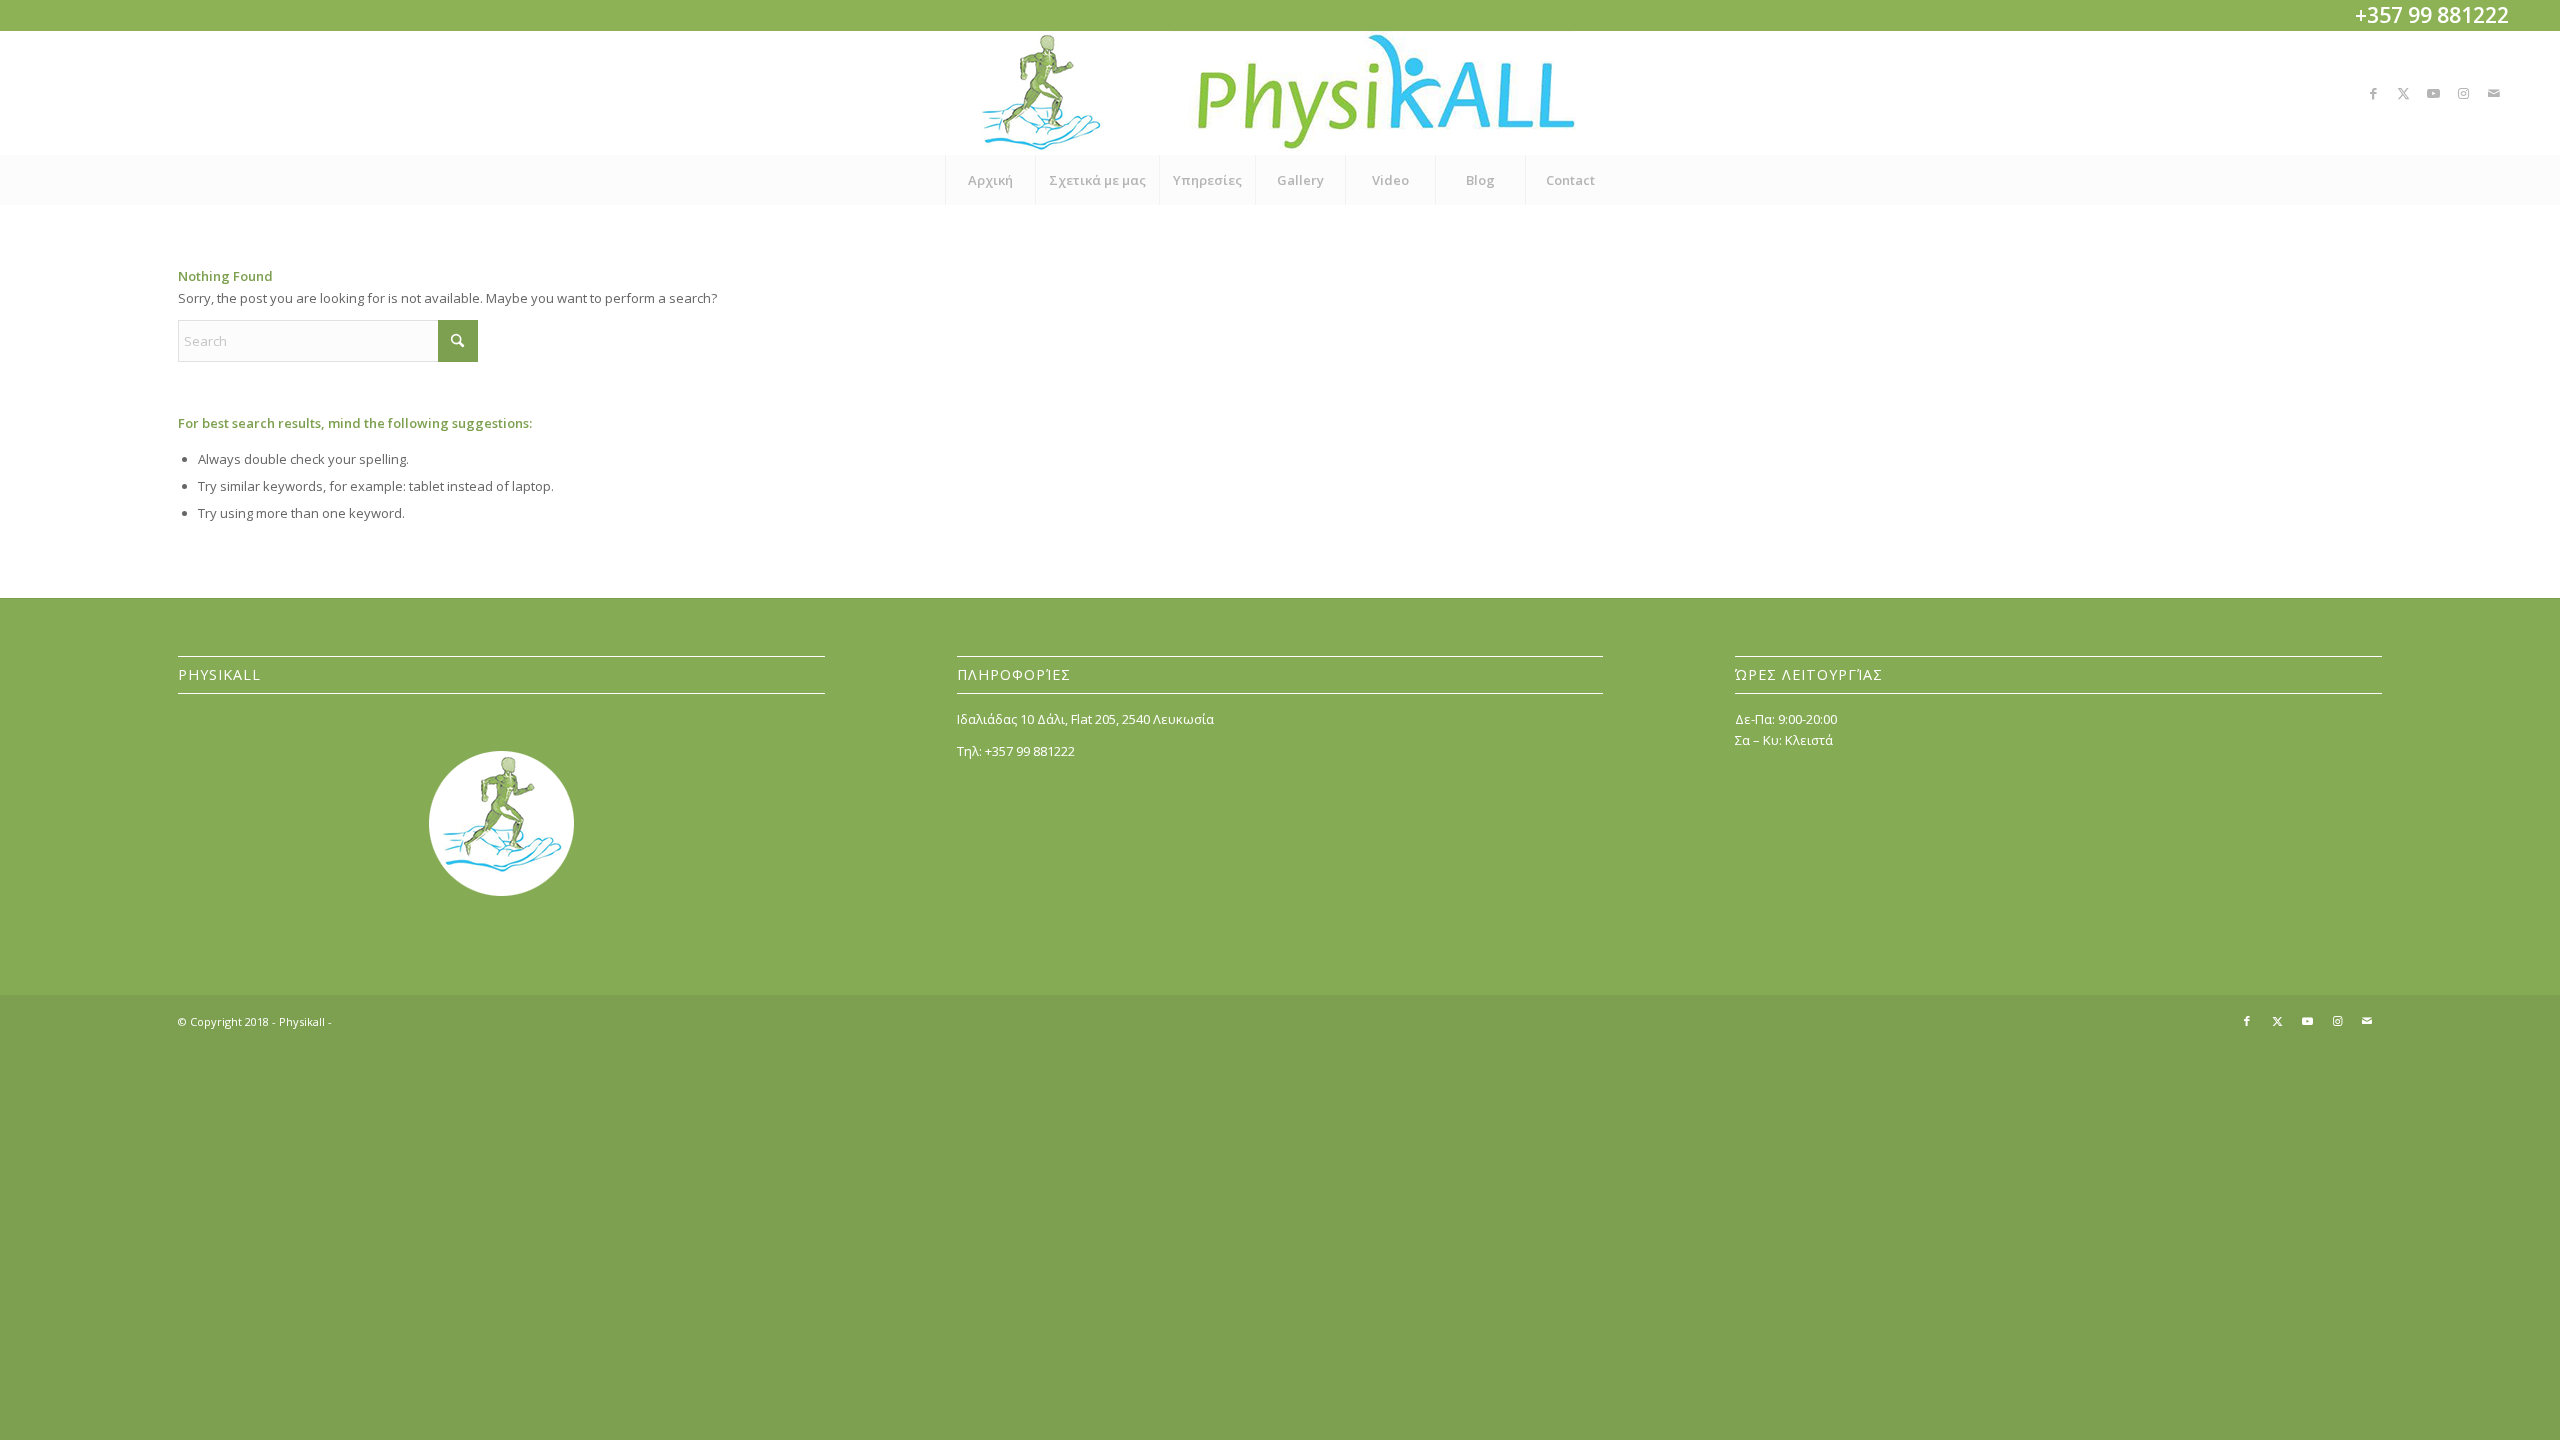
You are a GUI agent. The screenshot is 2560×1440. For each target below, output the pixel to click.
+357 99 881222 (1030, 751)
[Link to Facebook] (2374, 93)
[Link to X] (2404, 93)
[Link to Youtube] (2434, 93)
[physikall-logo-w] (1280, 93)
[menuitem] (990, 180)
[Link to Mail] (2494, 93)
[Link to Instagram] (2464, 93)
